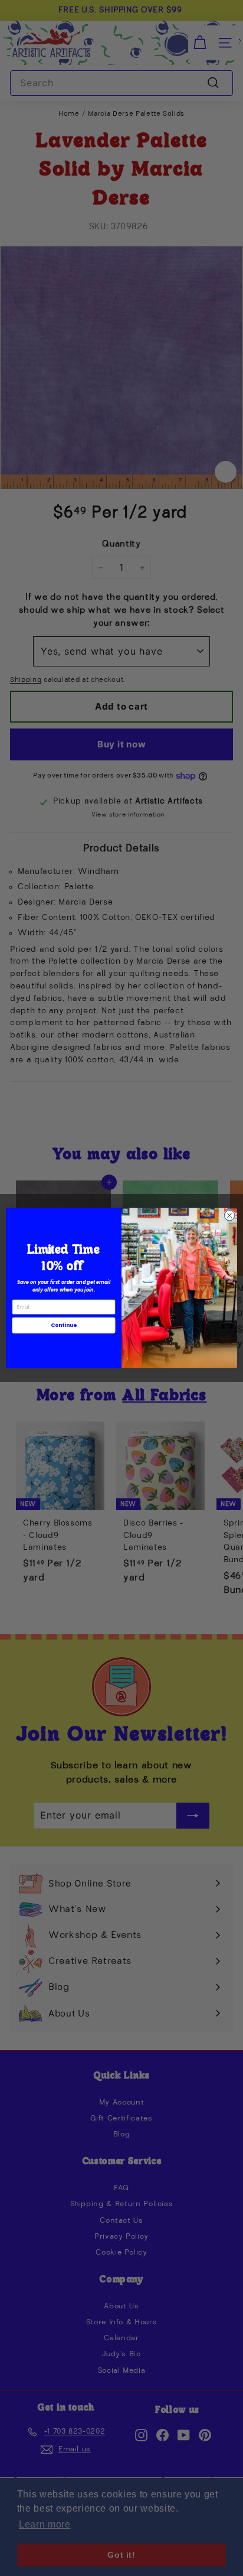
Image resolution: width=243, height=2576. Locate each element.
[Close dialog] (229, 1215)
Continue (64, 1326)
